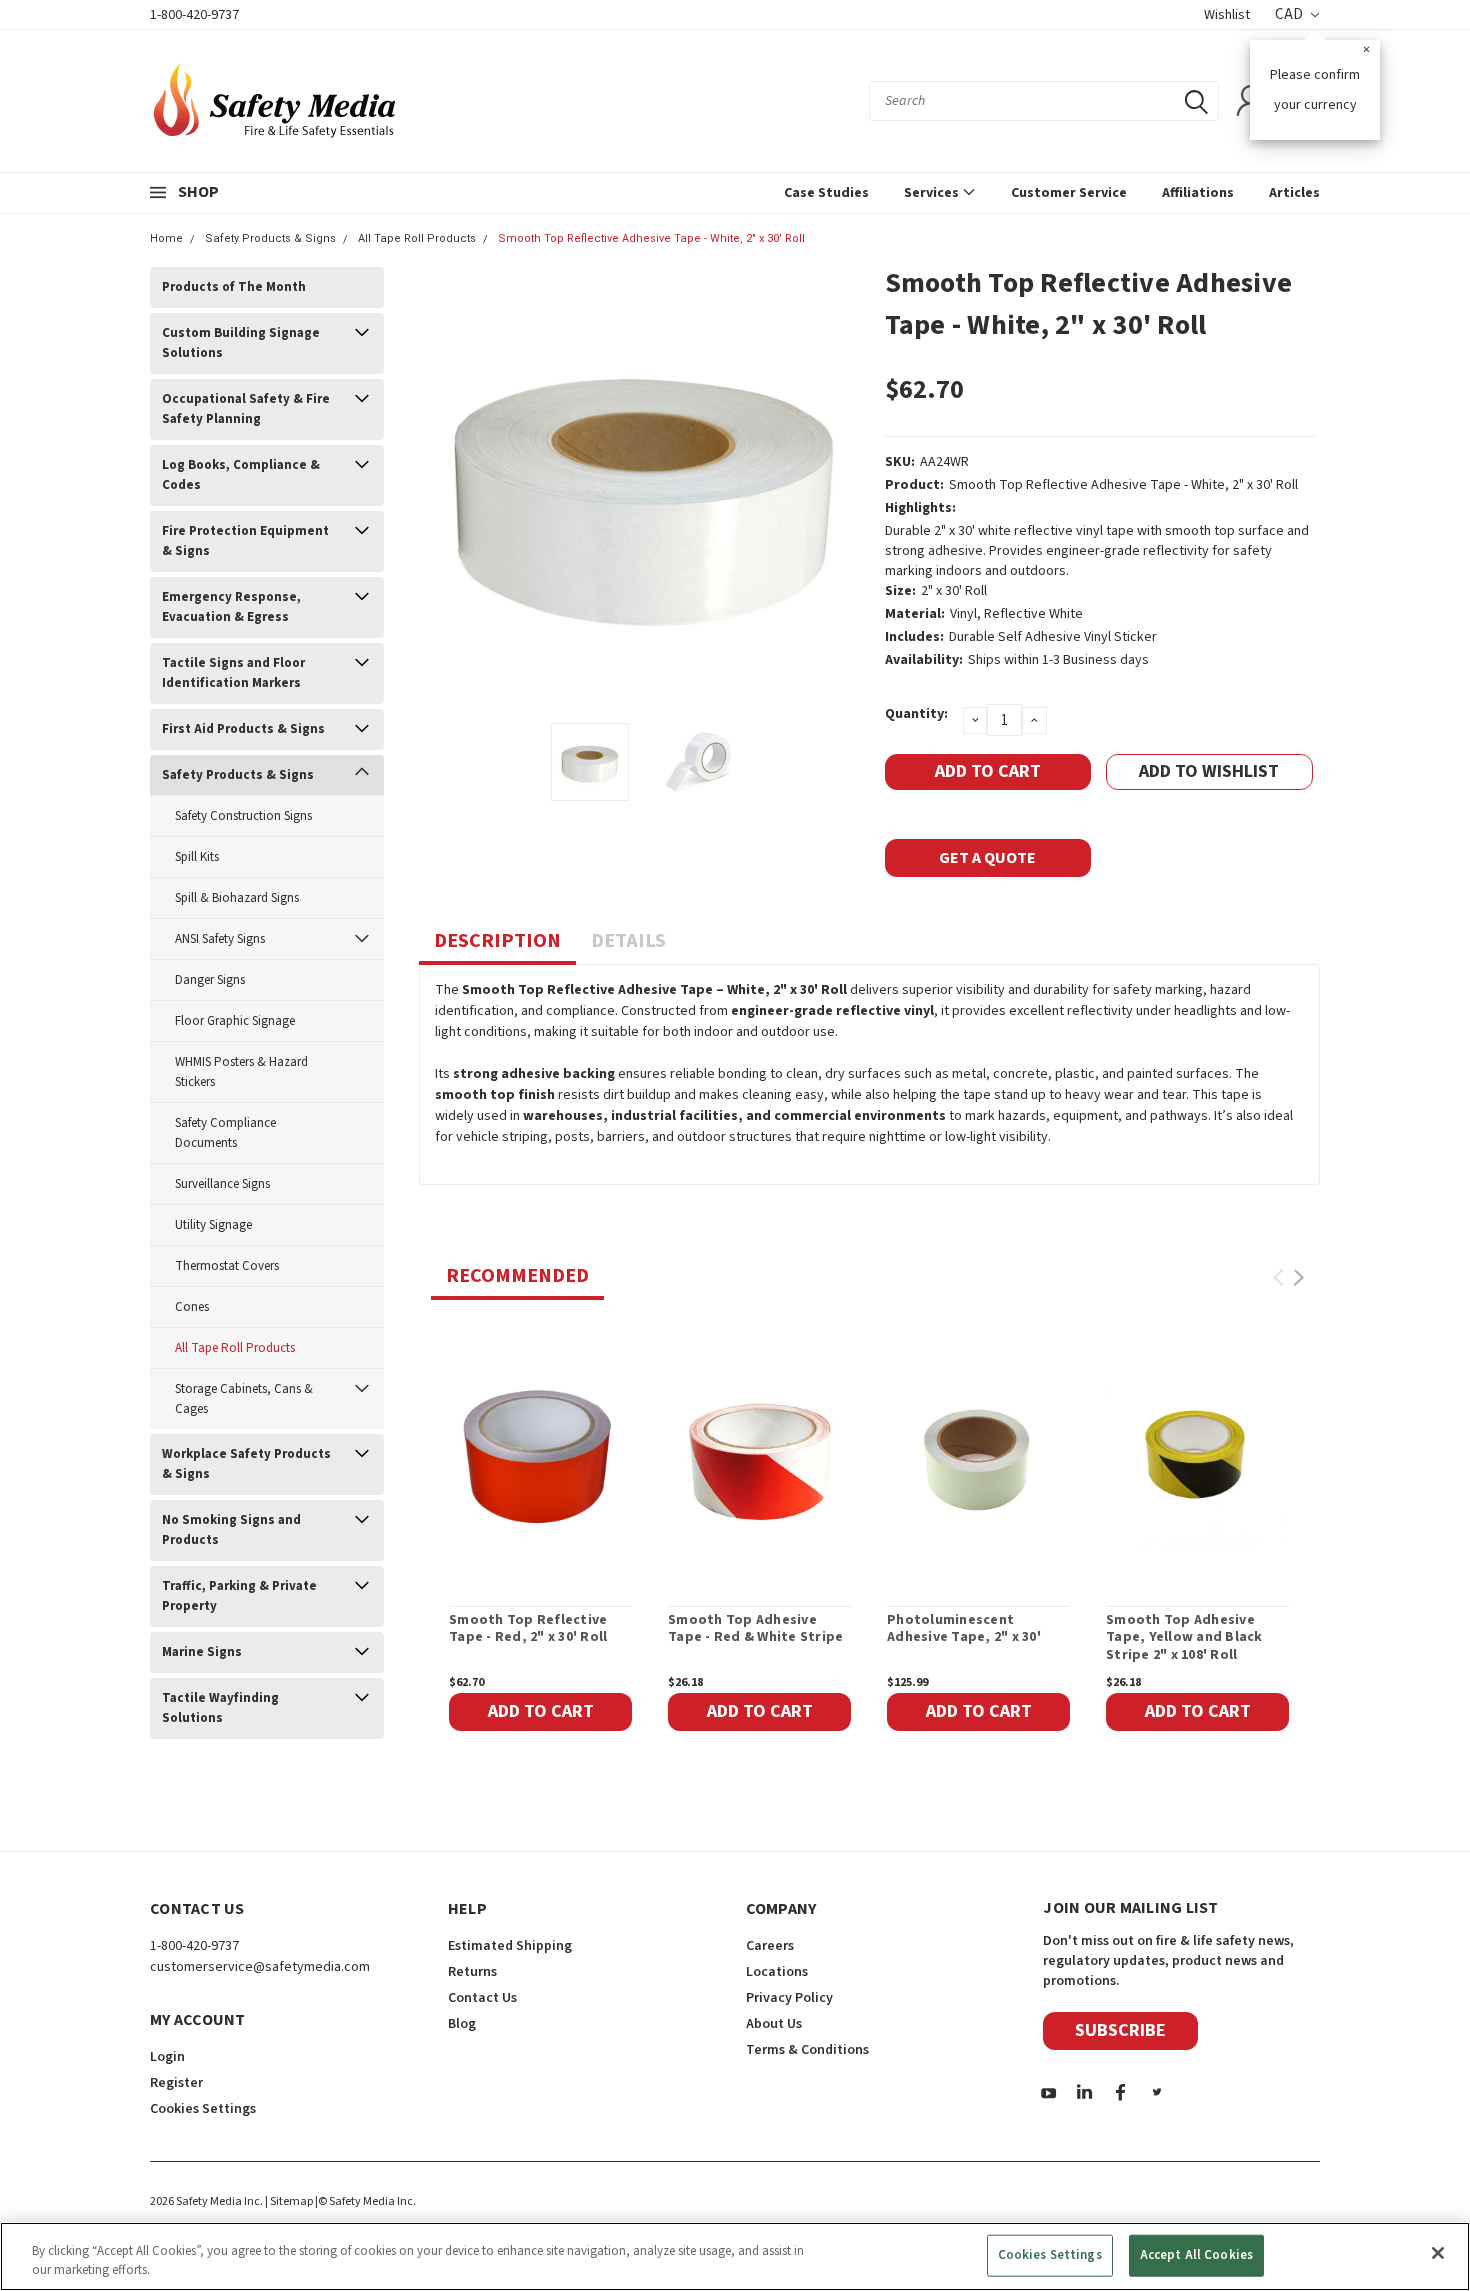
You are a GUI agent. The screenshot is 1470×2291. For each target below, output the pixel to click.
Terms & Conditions (807, 2050)
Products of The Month (234, 287)
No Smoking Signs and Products (231, 1530)
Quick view (540, 1455)
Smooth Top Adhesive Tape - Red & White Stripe (755, 1629)
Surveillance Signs (222, 1184)
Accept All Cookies (1196, 2255)
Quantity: (916, 714)
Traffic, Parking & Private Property (239, 1596)
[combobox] (1044, 101)
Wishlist (1227, 15)
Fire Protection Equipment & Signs (245, 541)
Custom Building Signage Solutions (241, 343)
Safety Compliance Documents (225, 1133)
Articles (1294, 193)
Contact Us (482, 1998)
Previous (444, 487)
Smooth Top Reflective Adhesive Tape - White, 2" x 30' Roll (651, 238)
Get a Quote (987, 858)
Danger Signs (210, 980)
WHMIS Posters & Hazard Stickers (241, 1072)
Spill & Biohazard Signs (237, 898)
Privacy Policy (789, 1998)
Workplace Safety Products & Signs (246, 1464)
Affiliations (1198, 193)
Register (176, 2083)
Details (628, 941)
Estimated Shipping (510, 1946)
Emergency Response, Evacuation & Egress (231, 607)
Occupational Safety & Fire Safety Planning (246, 409)
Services (933, 193)
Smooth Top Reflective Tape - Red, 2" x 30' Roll (528, 1629)
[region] (735, 2256)
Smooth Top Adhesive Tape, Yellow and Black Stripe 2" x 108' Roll (1184, 1638)
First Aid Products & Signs (243, 729)
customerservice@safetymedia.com (260, 1967)
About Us (774, 2024)
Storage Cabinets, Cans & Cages (244, 1399)
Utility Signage (213, 1225)
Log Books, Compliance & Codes (241, 475)
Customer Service (1069, 193)
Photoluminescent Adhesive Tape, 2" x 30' (964, 1629)
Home (166, 238)
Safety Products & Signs (270, 238)
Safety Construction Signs (243, 816)
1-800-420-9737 (194, 15)
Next (845, 487)
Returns (472, 1972)
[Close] (1438, 2253)
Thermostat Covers (227, 1266)
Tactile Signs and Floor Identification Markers (233, 673)
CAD (1290, 14)
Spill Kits (197, 857)
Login (167, 2057)
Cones (192, 1307)
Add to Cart (541, 1711)
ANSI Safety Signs (220, 939)
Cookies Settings (1050, 2255)
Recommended (517, 1276)
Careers (770, 1946)
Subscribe (1120, 2030)
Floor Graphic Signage (235, 1021)
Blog (462, 2024)
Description (497, 941)
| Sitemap (289, 2201)
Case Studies (826, 193)
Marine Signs (202, 1652)
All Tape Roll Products (417, 238)
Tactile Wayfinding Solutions (220, 1708)
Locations (777, 1972)
